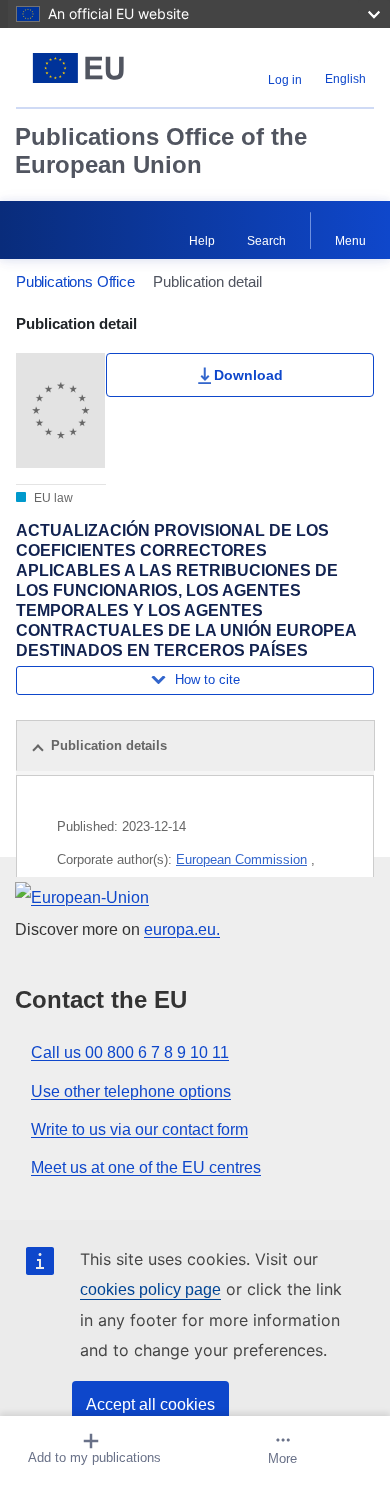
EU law (52, 498)
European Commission (241, 859)
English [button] (345, 79)
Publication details (109, 745)
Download (248, 375)
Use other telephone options (131, 1091)
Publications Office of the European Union (161, 150)
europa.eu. (182, 929)
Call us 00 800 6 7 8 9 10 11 (130, 1052)
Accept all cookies (150, 1404)
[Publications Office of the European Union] (78, 68)
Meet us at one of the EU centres (146, 1167)
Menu (350, 241)
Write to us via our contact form (139, 1129)
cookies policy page (150, 1289)
